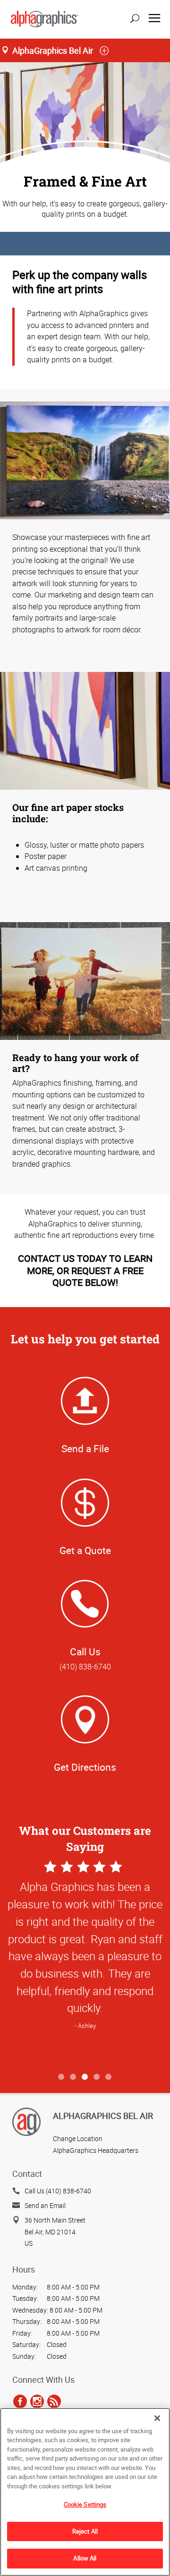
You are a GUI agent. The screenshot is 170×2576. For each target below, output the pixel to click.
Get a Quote (85, 1550)
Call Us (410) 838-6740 (58, 2191)
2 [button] (73, 2077)
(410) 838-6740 (85, 1667)
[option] (85, 1963)
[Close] (157, 2418)
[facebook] (20, 2401)
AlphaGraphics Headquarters (96, 2150)
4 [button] (97, 2077)
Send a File (85, 1448)
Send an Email (45, 2205)
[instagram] (37, 2401)
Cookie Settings (85, 2504)
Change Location (78, 2138)
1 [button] (62, 2077)
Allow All (85, 2558)
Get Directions (85, 1767)
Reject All (85, 2531)
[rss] (54, 2401)
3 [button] (85, 2077)
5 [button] (109, 2077)
